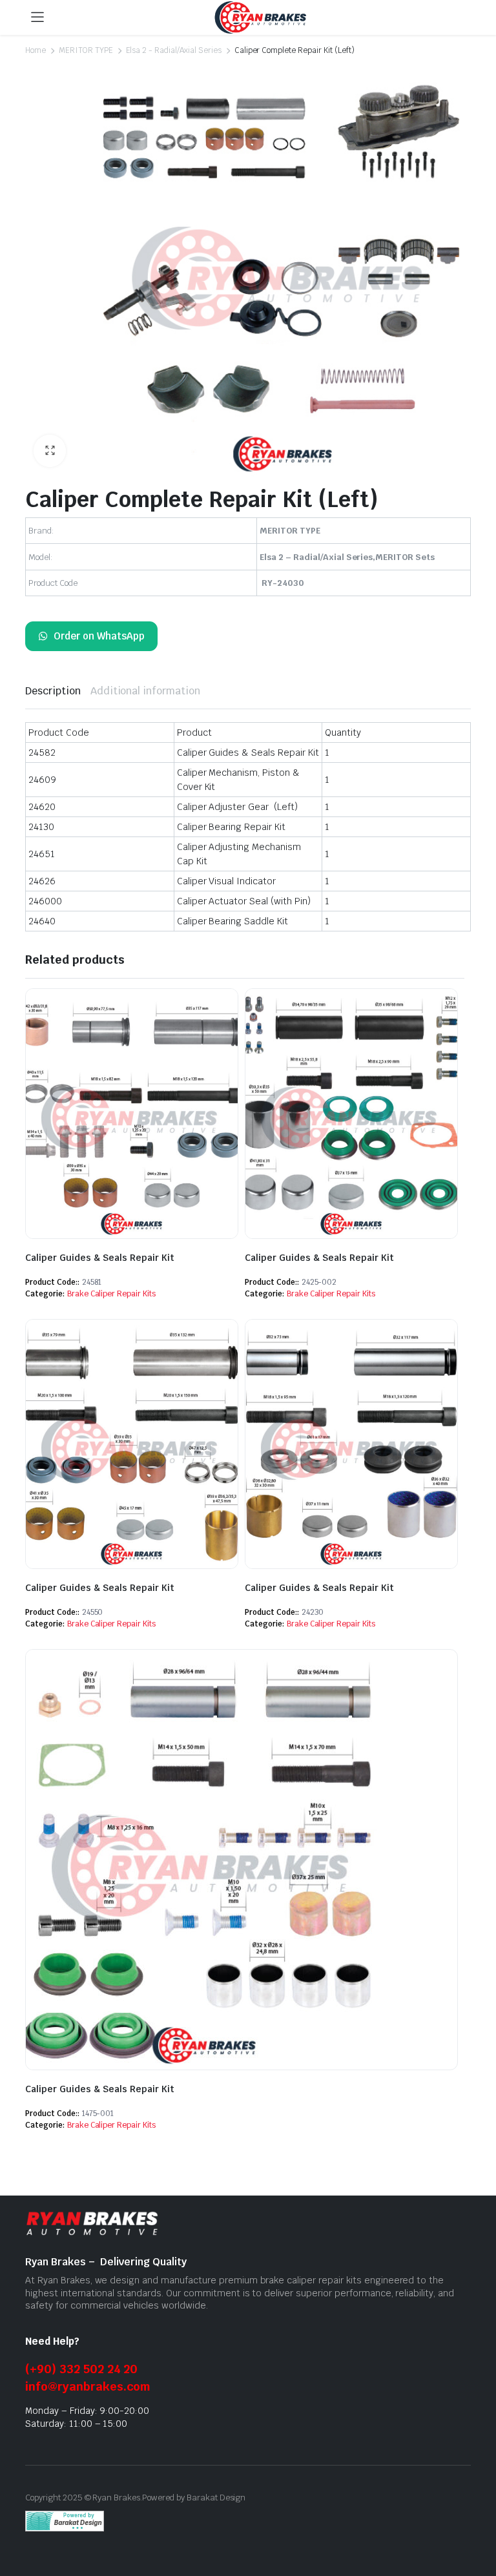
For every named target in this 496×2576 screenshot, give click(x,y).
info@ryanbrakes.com (88, 2386)
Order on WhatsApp (99, 636)
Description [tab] (53, 691)
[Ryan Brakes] (261, 18)
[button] (50, 451)
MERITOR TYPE (86, 50)
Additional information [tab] (145, 691)
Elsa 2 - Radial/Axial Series (174, 50)
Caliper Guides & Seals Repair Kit (100, 1258)
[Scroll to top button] (475, 2518)
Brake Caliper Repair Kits (111, 1294)
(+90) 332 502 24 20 (81, 2369)
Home (36, 50)
